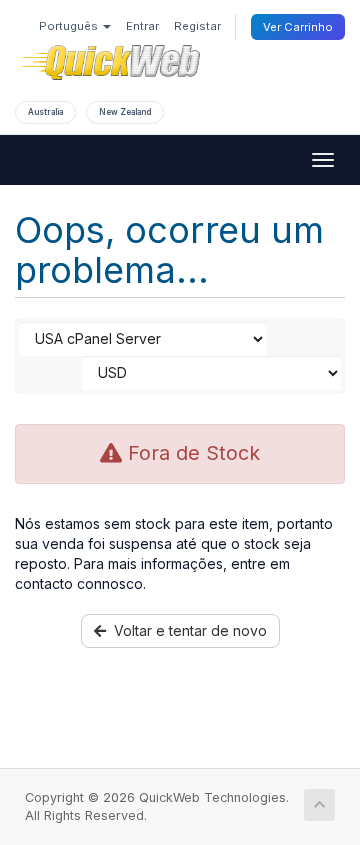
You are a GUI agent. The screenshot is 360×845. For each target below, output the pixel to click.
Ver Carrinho (298, 27)
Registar (197, 26)
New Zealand (125, 112)
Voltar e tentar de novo (186, 630)
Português (70, 26)
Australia (45, 112)
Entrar (142, 26)
